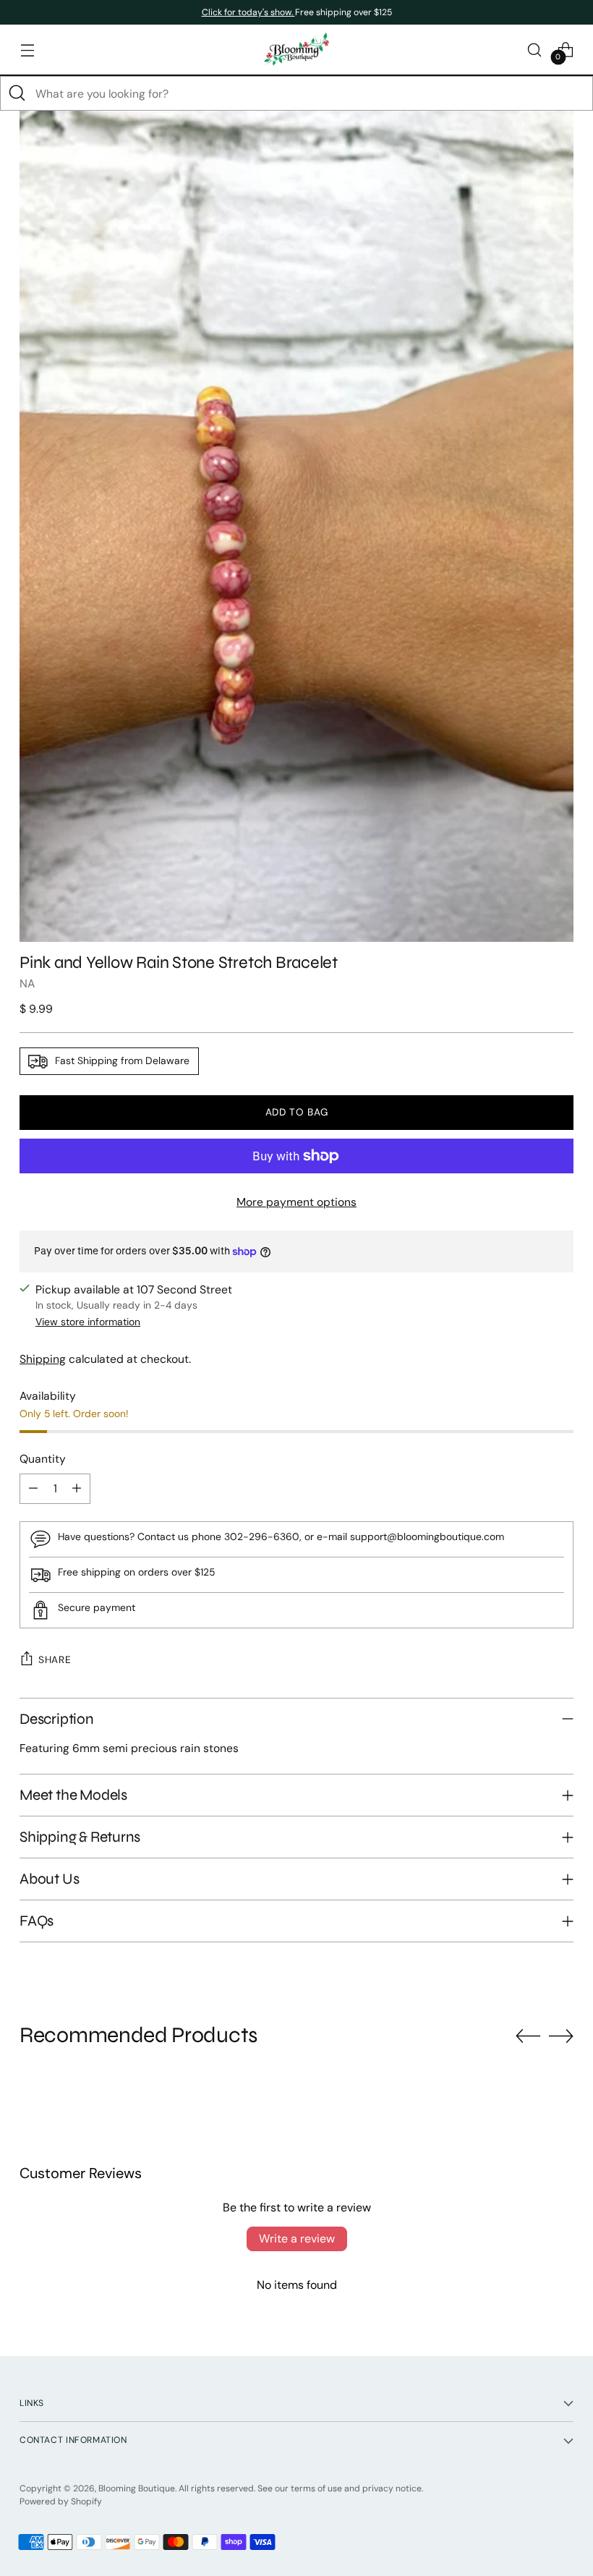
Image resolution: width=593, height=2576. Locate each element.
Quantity (43, 1459)
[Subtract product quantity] (33, 1489)
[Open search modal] (535, 50)
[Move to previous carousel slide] (528, 2036)
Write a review (297, 2239)
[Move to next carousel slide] (561, 2036)
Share (55, 1659)
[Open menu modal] (27, 50)
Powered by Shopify (61, 2501)
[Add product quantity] (77, 1489)
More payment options (296, 1202)
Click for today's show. (248, 12)
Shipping (43, 1359)
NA (27, 983)
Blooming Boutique (137, 2488)
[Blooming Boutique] (296, 50)
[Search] (17, 93)
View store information (88, 1322)
